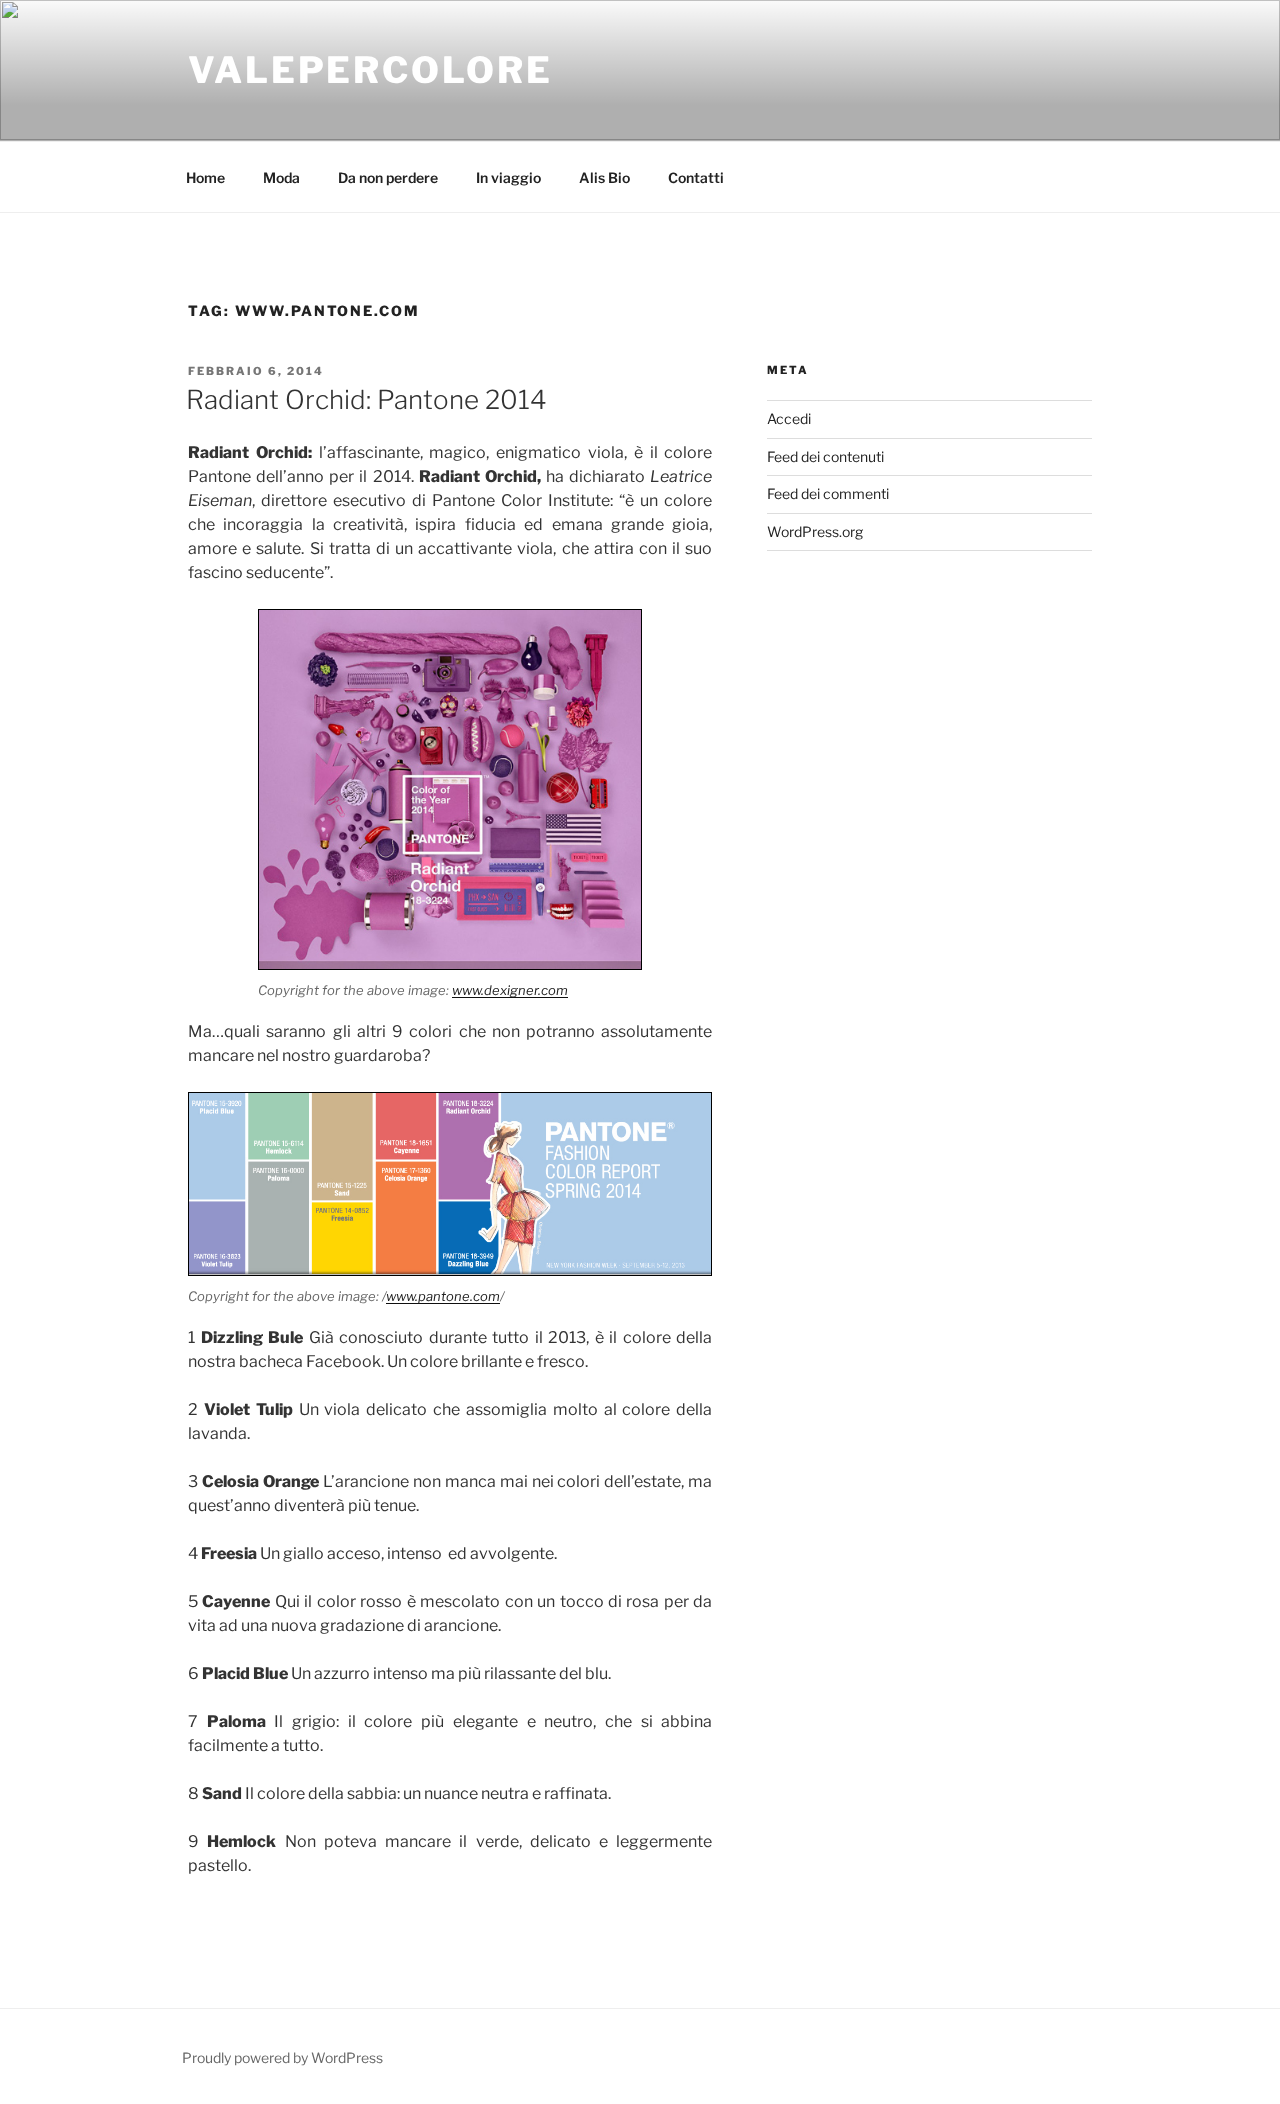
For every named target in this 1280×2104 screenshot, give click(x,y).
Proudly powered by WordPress (282, 2057)
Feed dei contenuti (825, 456)
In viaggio (508, 177)
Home (205, 177)
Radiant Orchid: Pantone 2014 (366, 399)
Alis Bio (604, 177)
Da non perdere (388, 177)
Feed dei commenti (828, 493)
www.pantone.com (443, 1296)
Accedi (789, 418)
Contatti (696, 177)
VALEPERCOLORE (370, 70)
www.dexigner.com (510, 990)
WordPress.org (815, 531)
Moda (281, 177)
